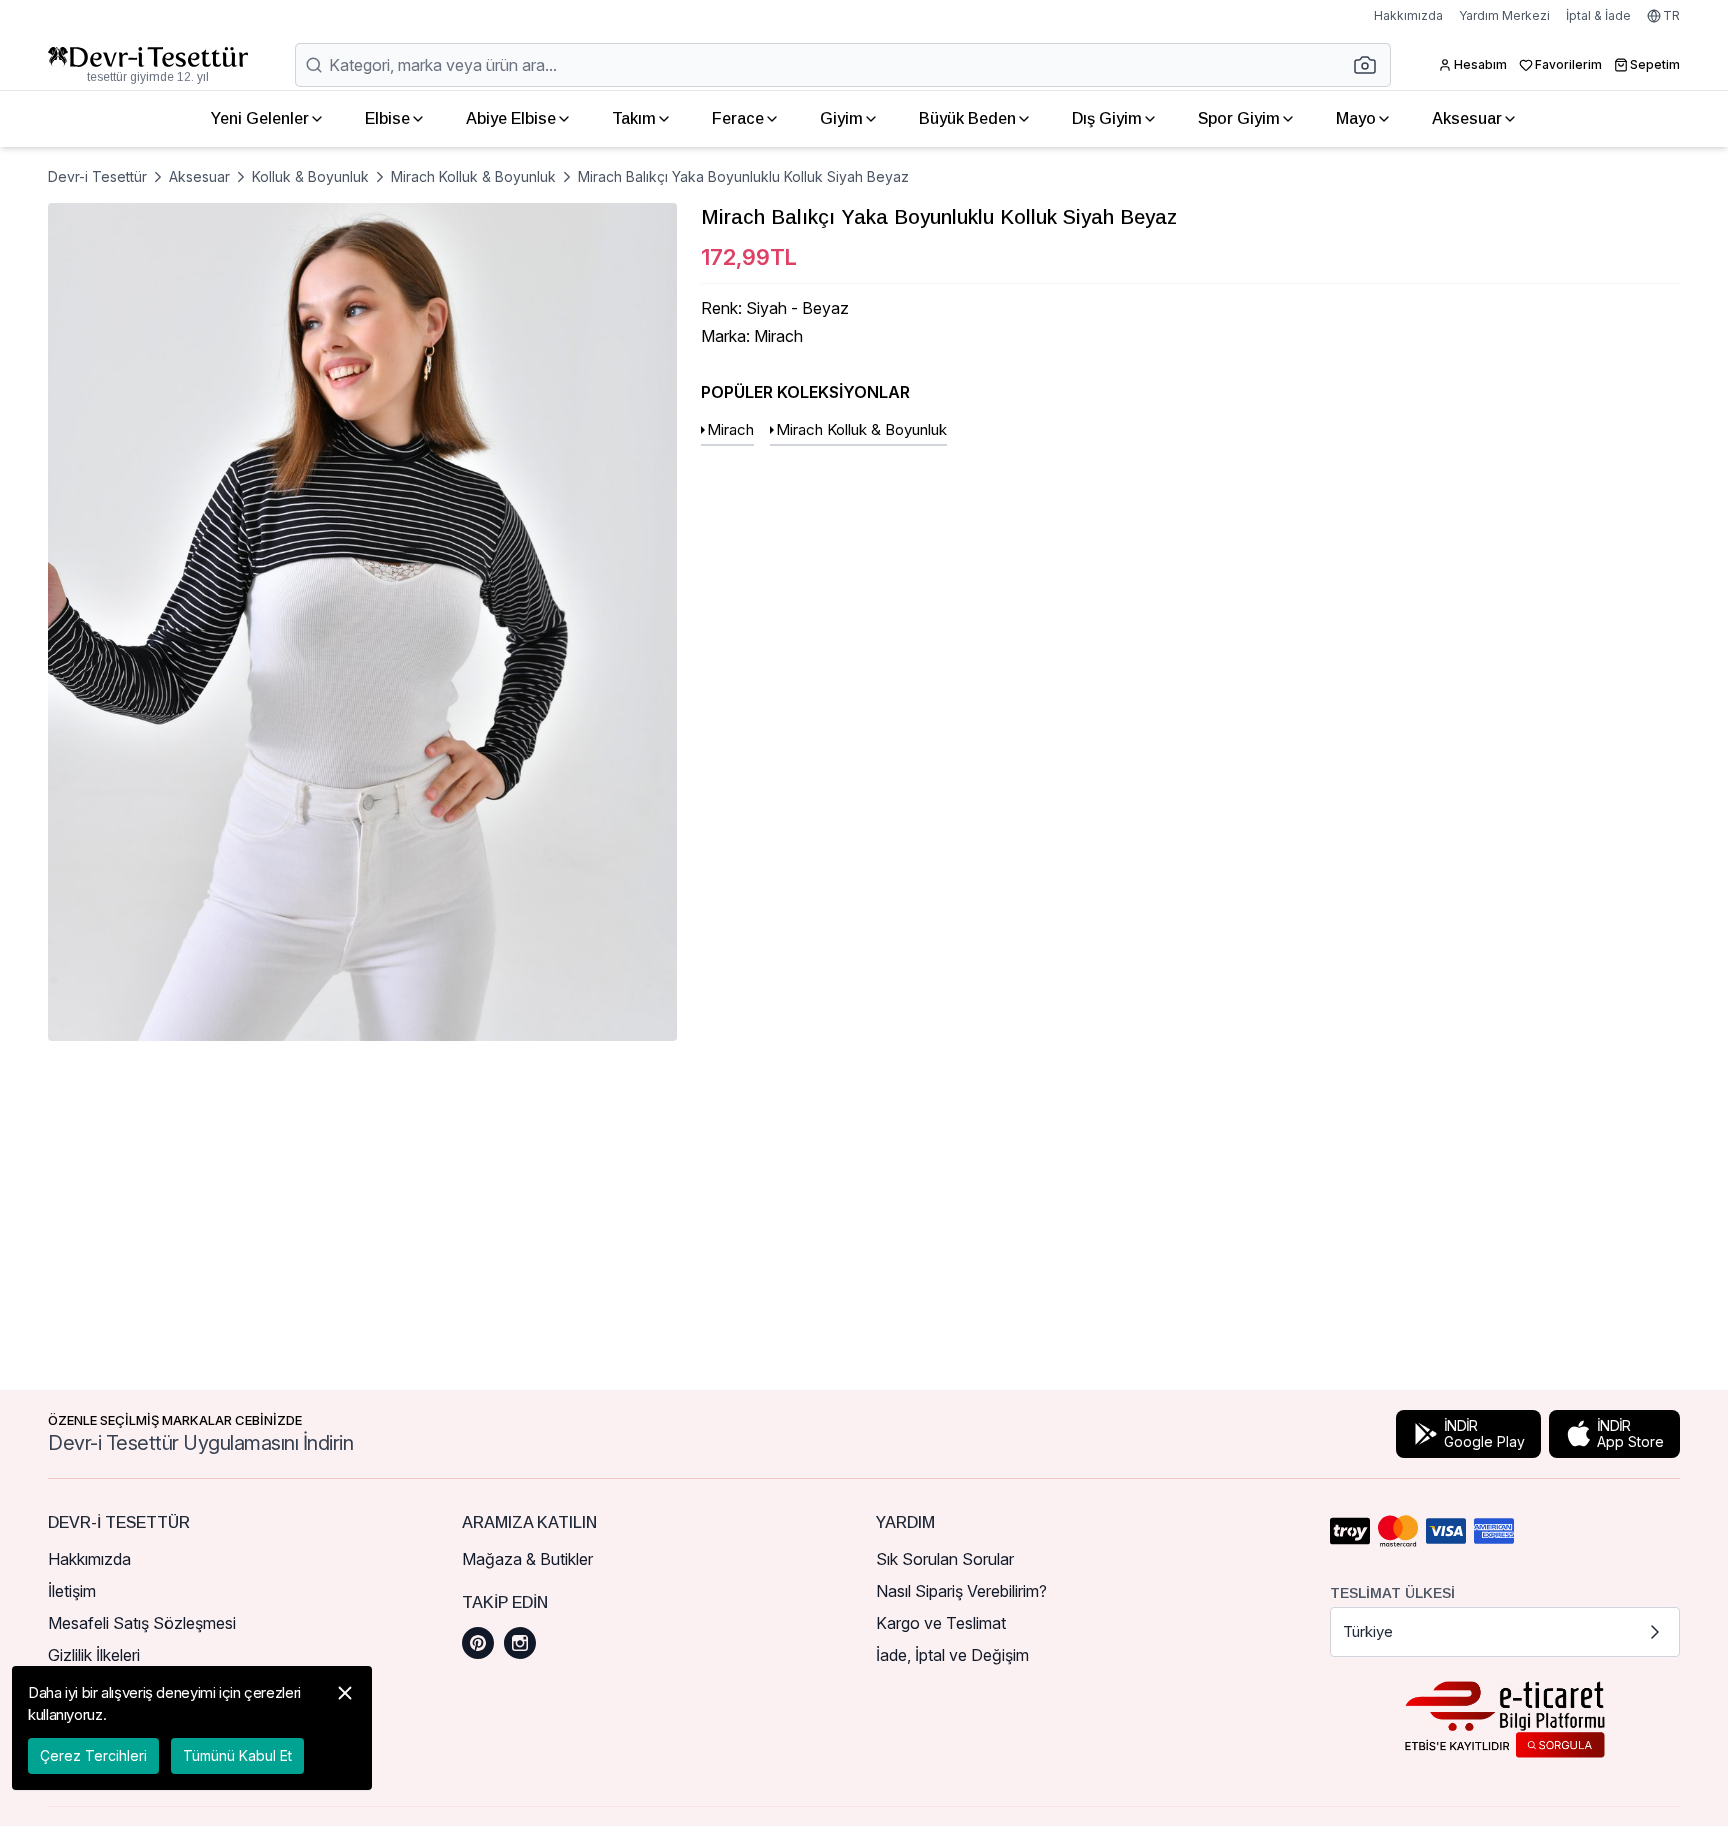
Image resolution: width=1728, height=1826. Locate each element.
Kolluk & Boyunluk (310, 176)
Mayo (1356, 118)
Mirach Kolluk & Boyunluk (473, 176)
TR (1671, 15)
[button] (1371, 65)
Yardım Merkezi (1504, 15)
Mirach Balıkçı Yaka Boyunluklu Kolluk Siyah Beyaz (743, 176)
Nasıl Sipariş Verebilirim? (961, 1591)
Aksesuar (1467, 118)
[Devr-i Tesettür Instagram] (520, 1643)
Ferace (738, 118)
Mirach (730, 429)
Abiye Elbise (511, 118)
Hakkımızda (1408, 15)
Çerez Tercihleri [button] (93, 1755)
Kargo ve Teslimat (941, 1623)
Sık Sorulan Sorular (945, 1559)
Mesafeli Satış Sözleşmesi (142, 1623)
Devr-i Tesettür (97, 176)
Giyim (841, 118)
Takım (634, 118)
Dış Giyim (1107, 118)
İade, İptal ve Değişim (952, 1655)
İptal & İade (1598, 15)
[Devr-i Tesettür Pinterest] (478, 1643)
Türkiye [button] (1368, 1631)
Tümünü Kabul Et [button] (237, 1755)
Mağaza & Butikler (527, 1559)
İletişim (72, 1591)
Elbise (387, 118)
